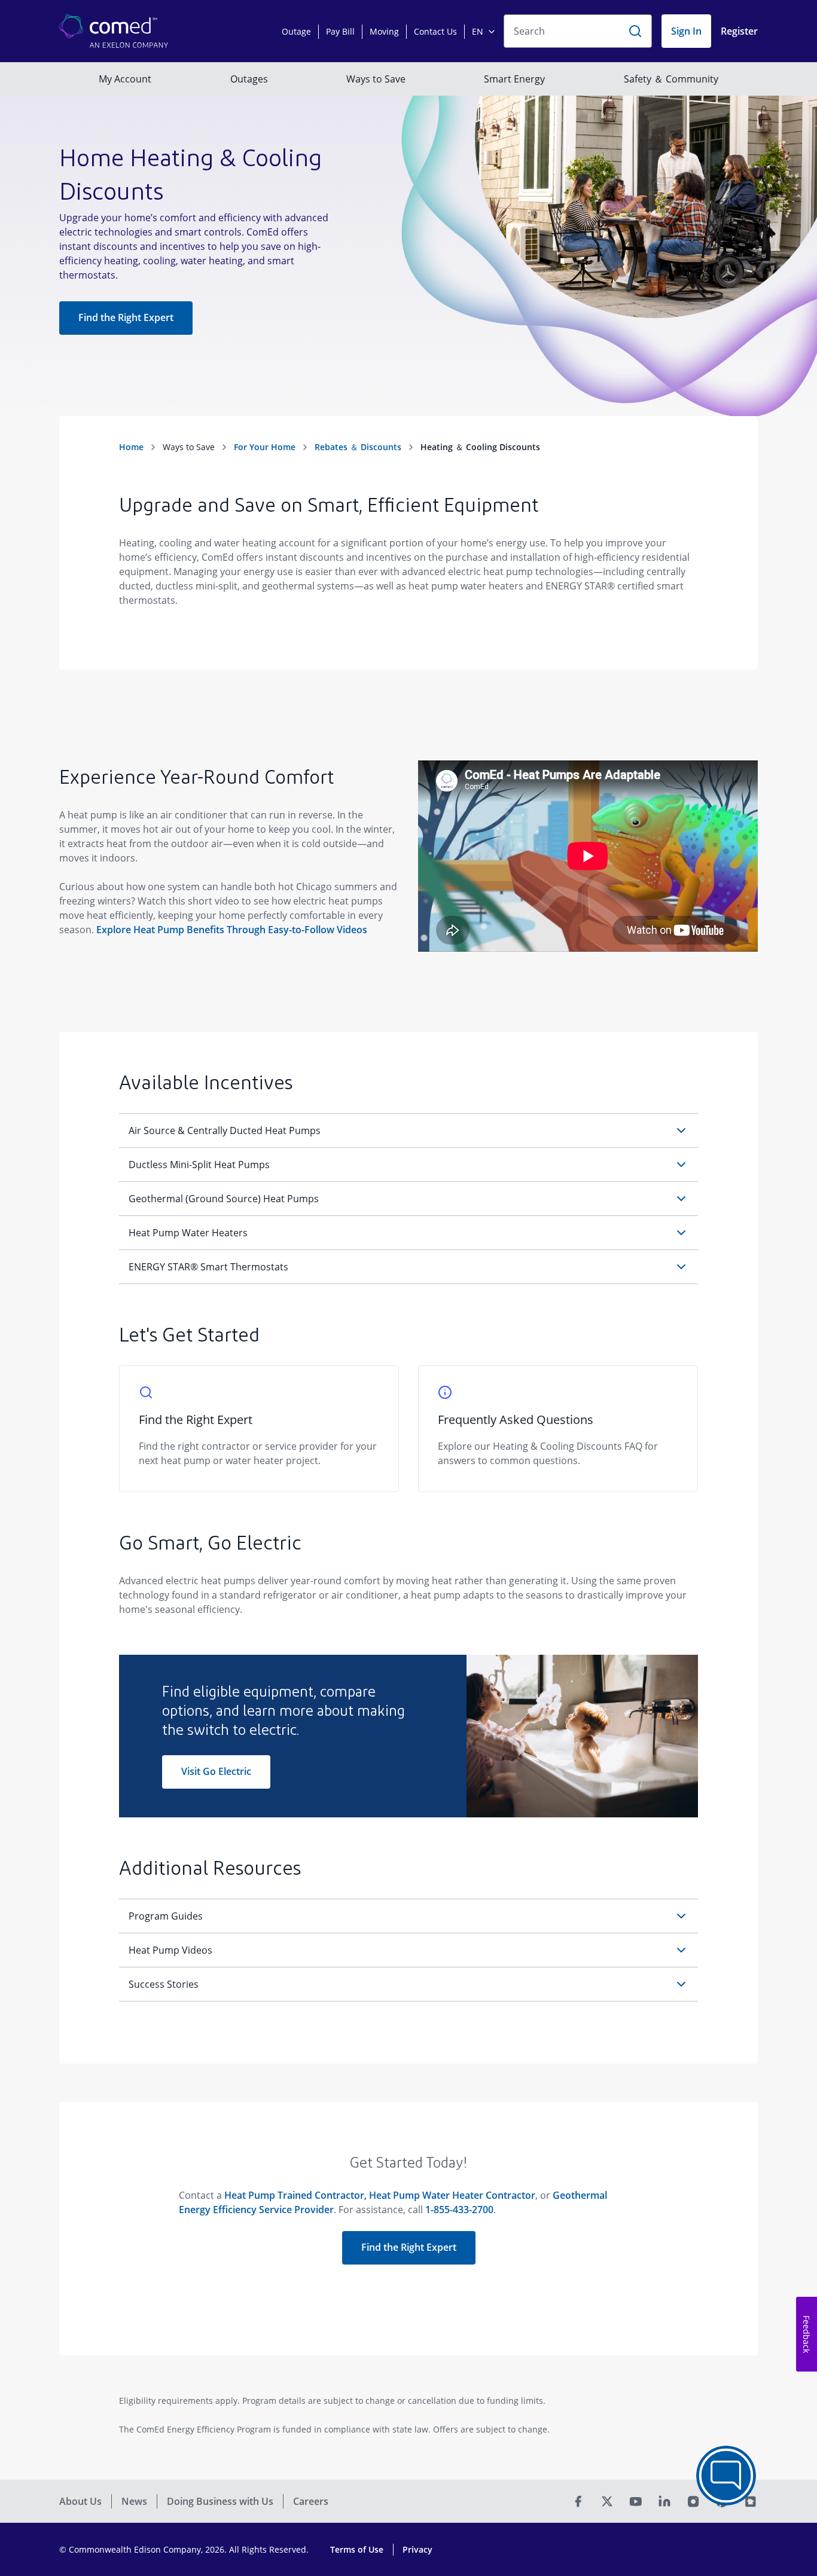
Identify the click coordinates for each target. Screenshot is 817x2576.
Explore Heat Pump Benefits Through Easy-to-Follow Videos (232, 930)
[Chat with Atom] (726, 2476)
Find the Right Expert (126, 317)
